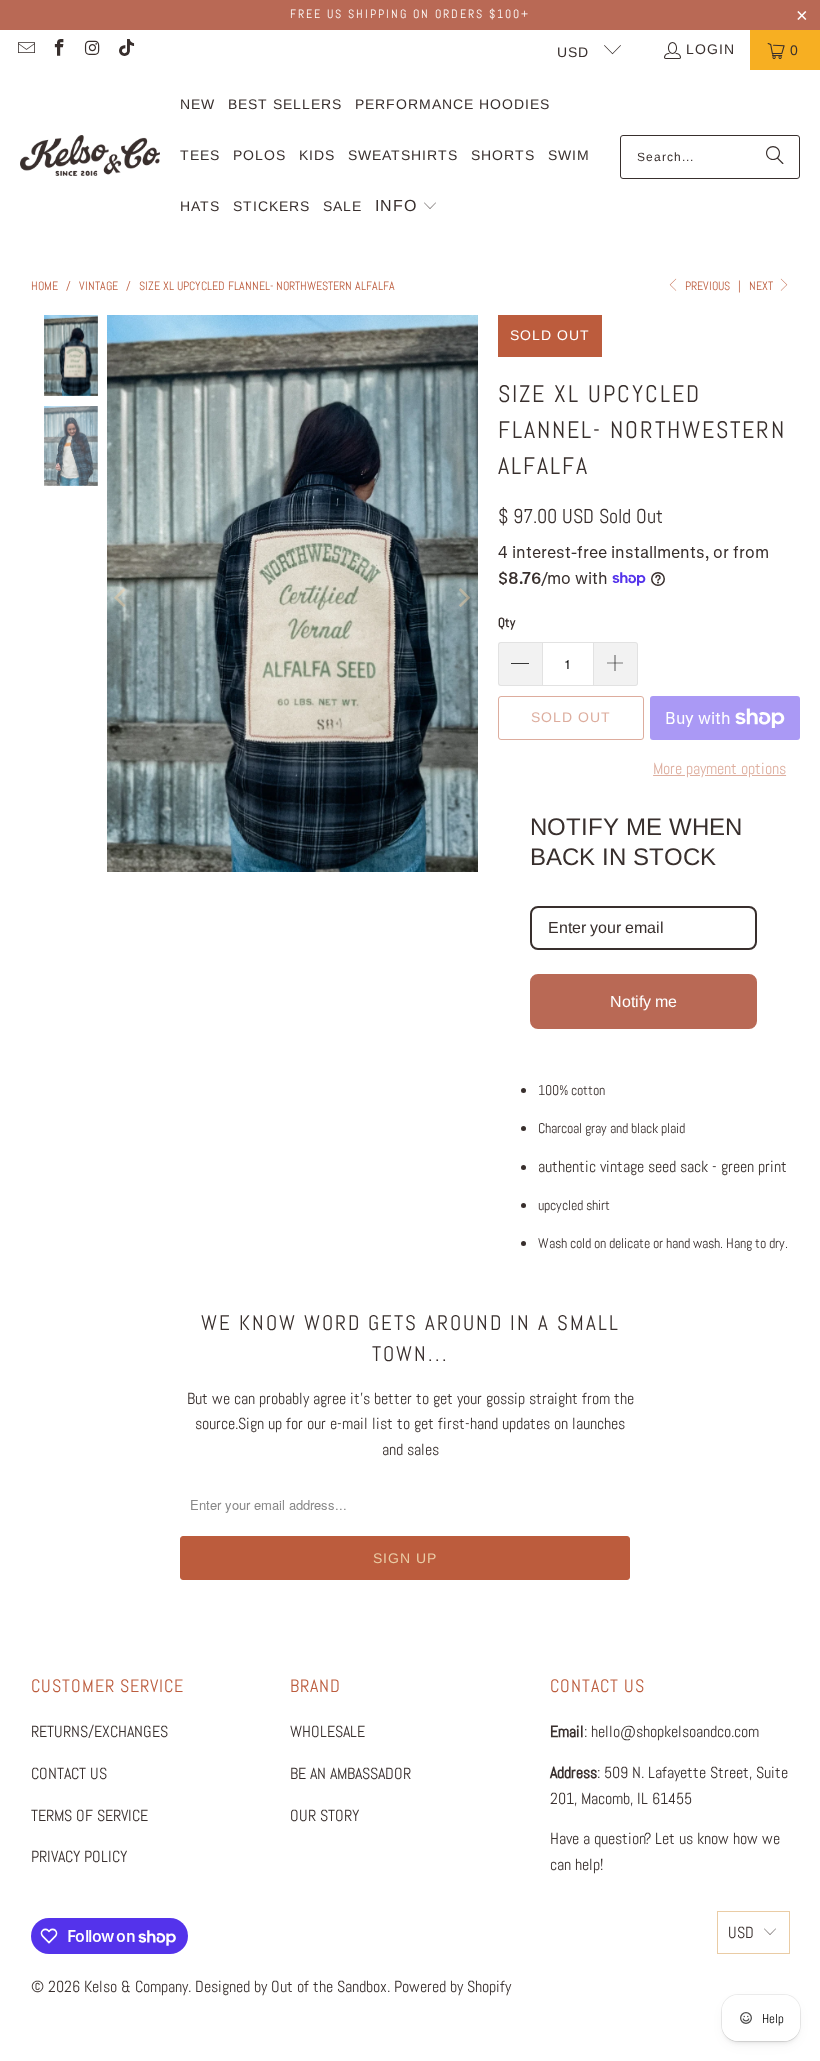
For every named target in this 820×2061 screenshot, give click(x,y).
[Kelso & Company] (90, 156)
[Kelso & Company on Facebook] (59, 50)
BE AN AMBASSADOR (350, 1773)
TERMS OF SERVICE (89, 1815)
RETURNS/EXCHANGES (99, 1731)
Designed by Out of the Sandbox (291, 1986)
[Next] (463, 597)
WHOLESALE (327, 1731)
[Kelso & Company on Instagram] (92, 50)
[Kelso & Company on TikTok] (126, 50)
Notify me (643, 1001)
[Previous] (122, 597)
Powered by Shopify (452, 1986)
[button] (406, 207)
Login (710, 49)
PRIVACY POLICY (79, 1856)
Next (762, 286)
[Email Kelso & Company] (25, 50)
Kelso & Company (136, 1986)
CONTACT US (69, 1773)
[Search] (775, 157)
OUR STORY (324, 1815)
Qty (506, 622)
